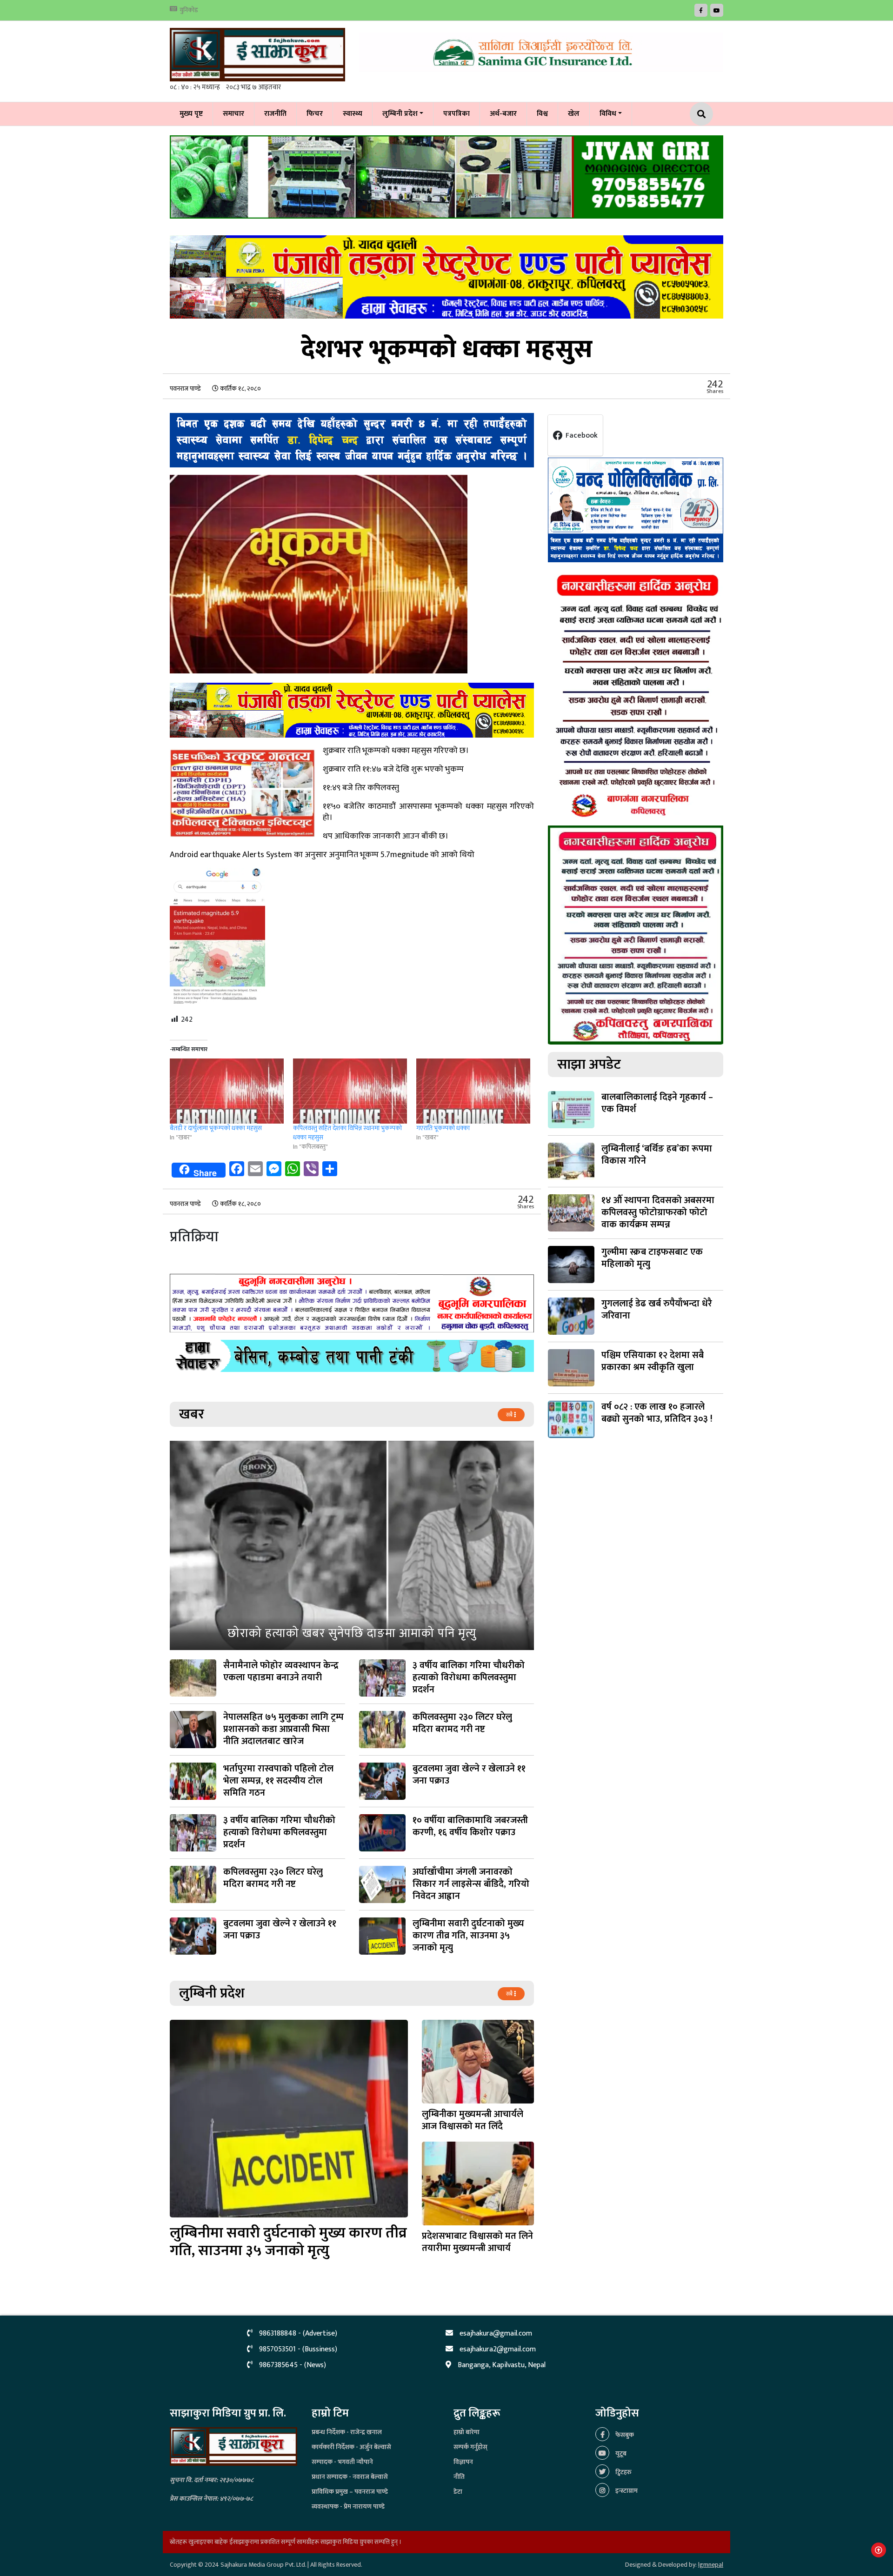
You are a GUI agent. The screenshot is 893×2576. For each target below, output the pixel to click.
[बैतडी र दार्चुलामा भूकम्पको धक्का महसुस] (227, 1091)
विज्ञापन (463, 2462)
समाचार (233, 114)
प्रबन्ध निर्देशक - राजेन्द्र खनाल (347, 2432)
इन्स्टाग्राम (626, 2491)
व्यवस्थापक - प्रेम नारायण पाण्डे (348, 2506)
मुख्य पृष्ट (191, 114)
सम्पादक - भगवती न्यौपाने (342, 2462)
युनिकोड (189, 10)
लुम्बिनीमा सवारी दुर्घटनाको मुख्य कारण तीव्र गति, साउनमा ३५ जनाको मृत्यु (288, 2242)
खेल (574, 114)
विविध (608, 114)
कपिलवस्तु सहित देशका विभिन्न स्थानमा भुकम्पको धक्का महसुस (347, 1133)
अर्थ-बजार (503, 114)
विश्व (542, 114)
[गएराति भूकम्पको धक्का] (473, 1091)
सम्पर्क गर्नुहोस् (470, 2447)
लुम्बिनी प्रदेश (400, 114)
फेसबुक (624, 2435)
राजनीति (275, 114)
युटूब (620, 2453)
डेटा (458, 2492)
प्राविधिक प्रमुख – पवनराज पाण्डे (350, 2492)
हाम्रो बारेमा (466, 2432)
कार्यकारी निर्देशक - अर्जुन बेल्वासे (351, 2447)
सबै (510, 1415)
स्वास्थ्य (353, 114)
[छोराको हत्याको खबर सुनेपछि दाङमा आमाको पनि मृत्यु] (352, 1545)
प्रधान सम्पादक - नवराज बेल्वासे (350, 2477)
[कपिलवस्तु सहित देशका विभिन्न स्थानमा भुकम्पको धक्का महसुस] (350, 1091)
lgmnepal (711, 2565)
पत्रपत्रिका (456, 114)
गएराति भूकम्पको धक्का (443, 1128)
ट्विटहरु (623, 2472)
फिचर (315, 114)
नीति (459, 2477)
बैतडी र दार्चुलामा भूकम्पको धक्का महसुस (216, 1128)
